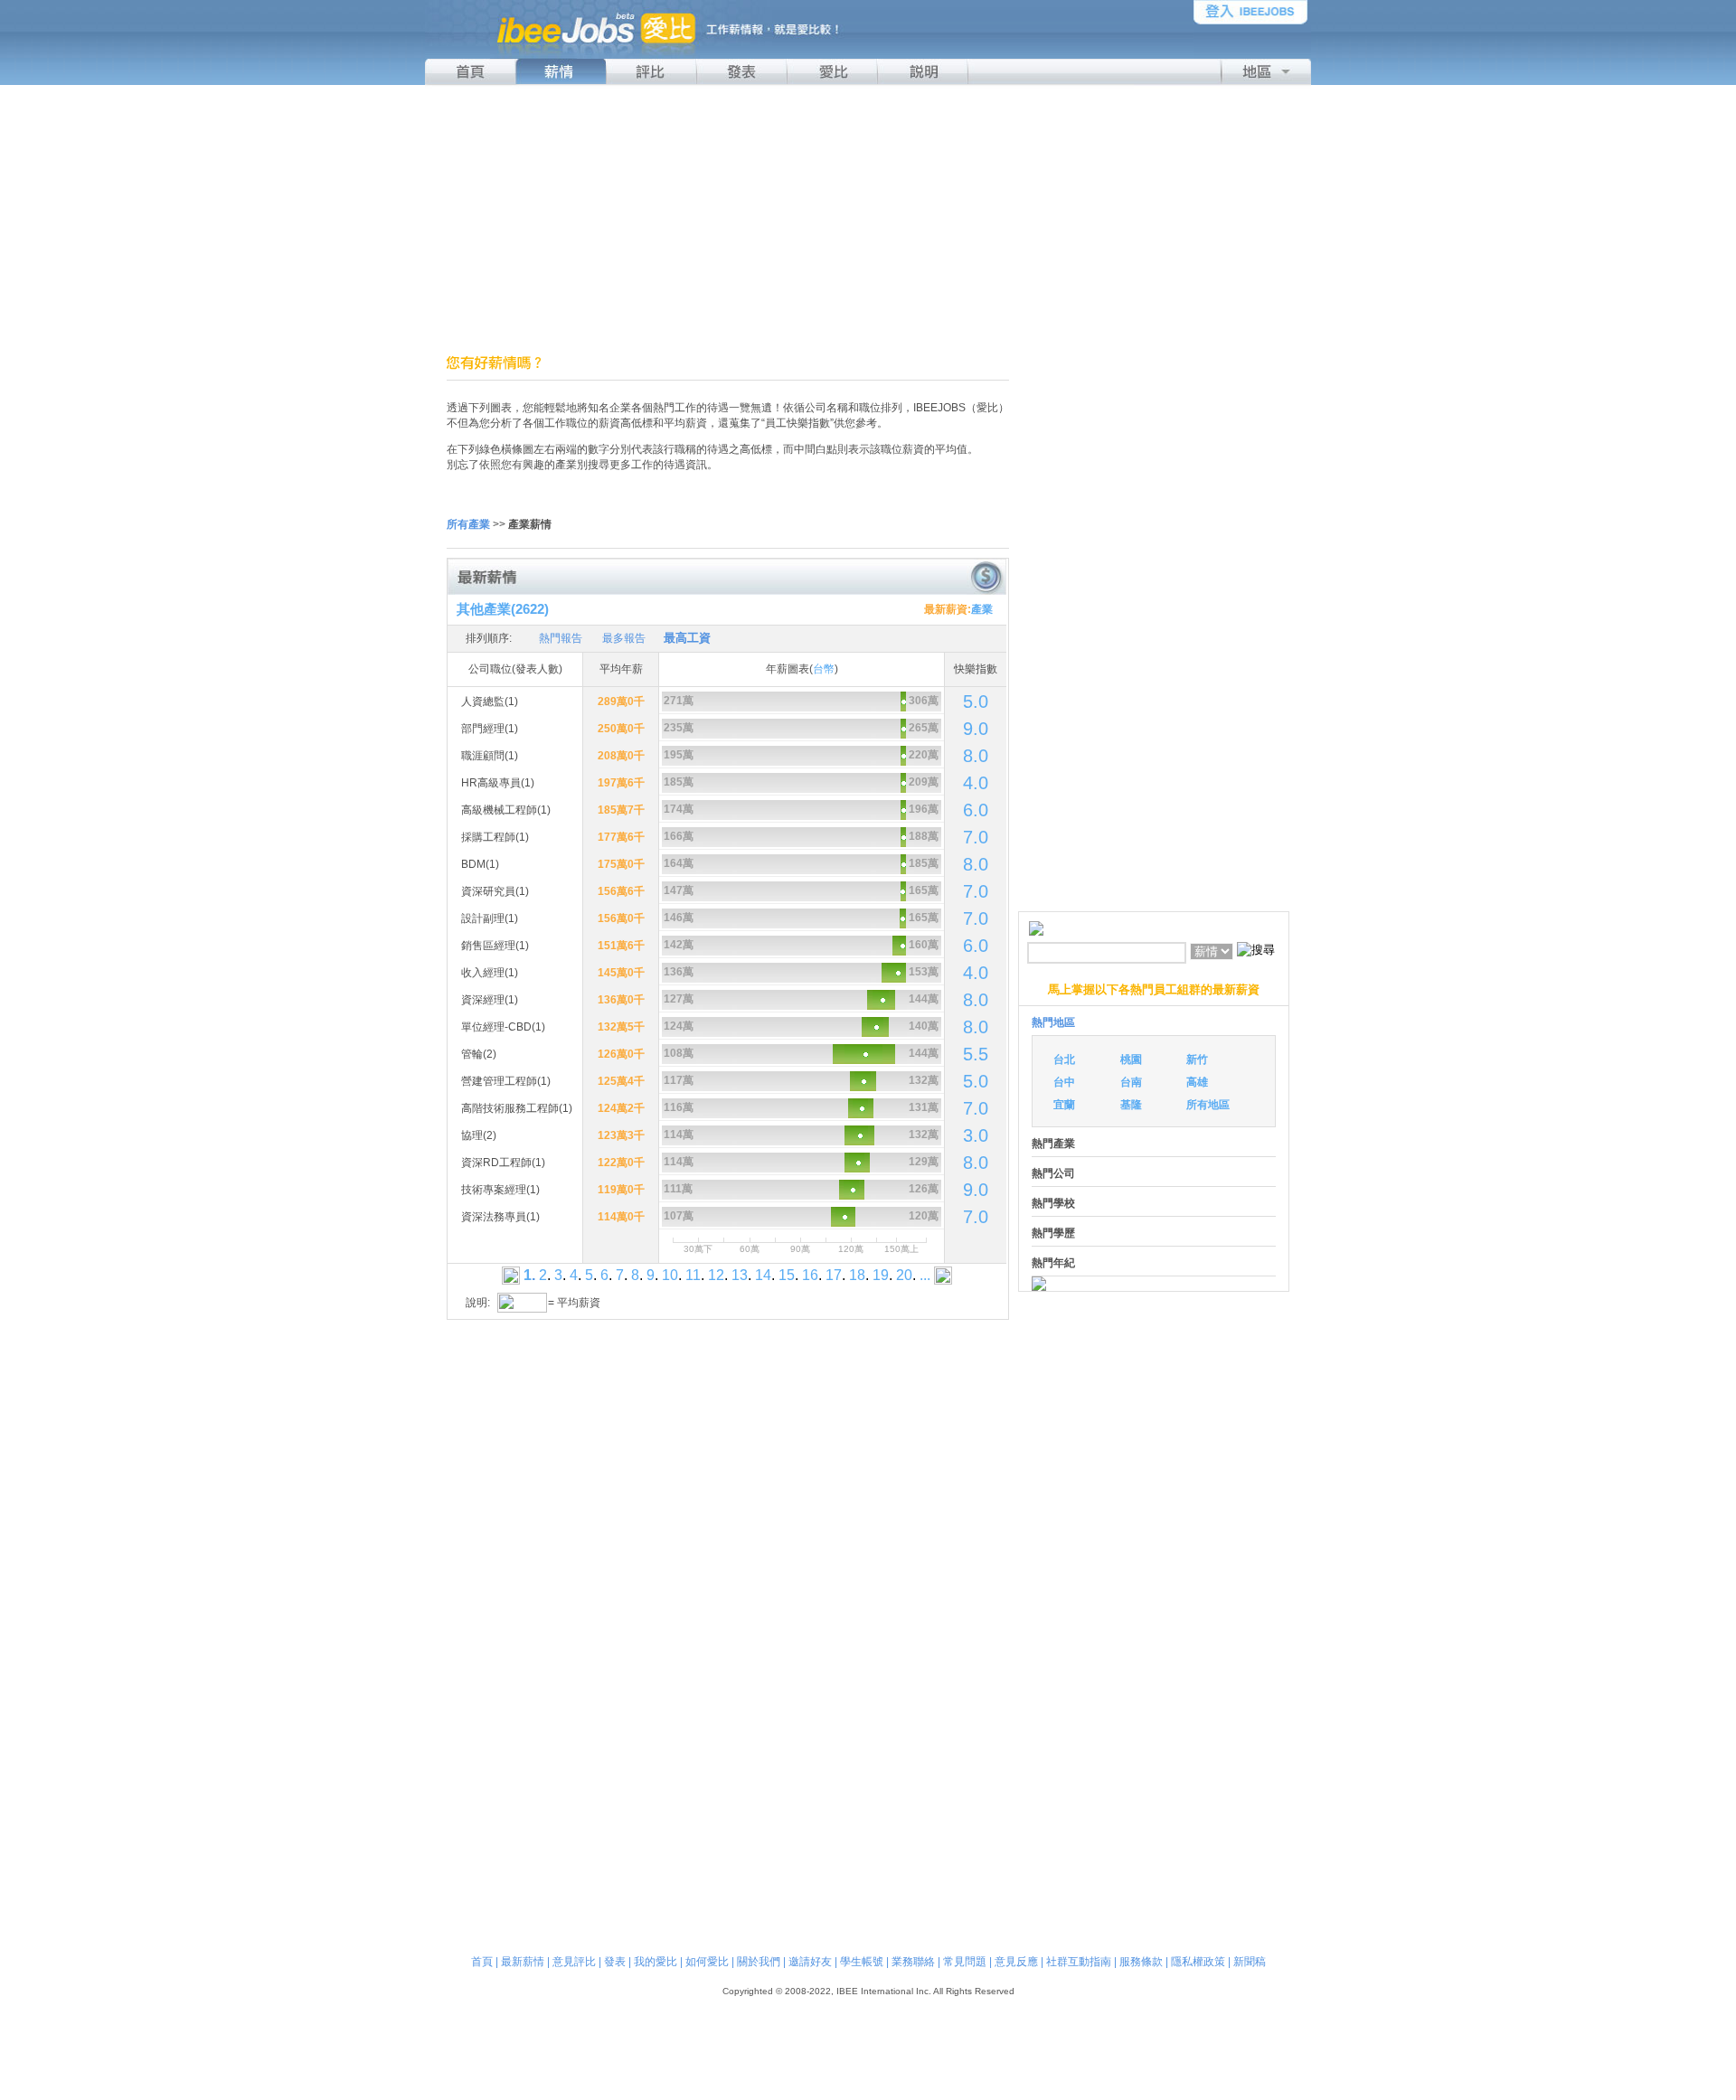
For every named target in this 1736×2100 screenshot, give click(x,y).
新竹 (1197, 1059)
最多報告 (624, 638)
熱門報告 (561, 638)
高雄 (1197, 1082)
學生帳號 (862, 1962)
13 (740, 1275)
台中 (1064, 1082)
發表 (615, 1962)
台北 (1064, 1059)
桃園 (1131, 1059)
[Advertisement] (868, 220)
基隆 (1131, 1105)
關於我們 (759, 1962)
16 (810, 1275)
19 (881, 1275)
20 (904, 1275)
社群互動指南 (1079, 1962)
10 (670, 1275)
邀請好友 (810, 1962)
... (925, 1275)
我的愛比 (656, 1962)
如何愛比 (707, 1962)
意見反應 (1016, 1962)
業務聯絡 (913, 1962)
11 (693, 1275)
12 (716, 1275)
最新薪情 (523, 1962)
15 (787, 1275)
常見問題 (965, 1962)
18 (857, 1275)
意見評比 (574, 1962)
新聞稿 (1250, 1962)
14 (763, 1275)
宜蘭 (1064, 1105)
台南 (1131, 1082)
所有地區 (1208, 1105)
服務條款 (1141, 1962)
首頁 (482, 1962)
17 (834, 1275)
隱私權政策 (1198, 1962)
